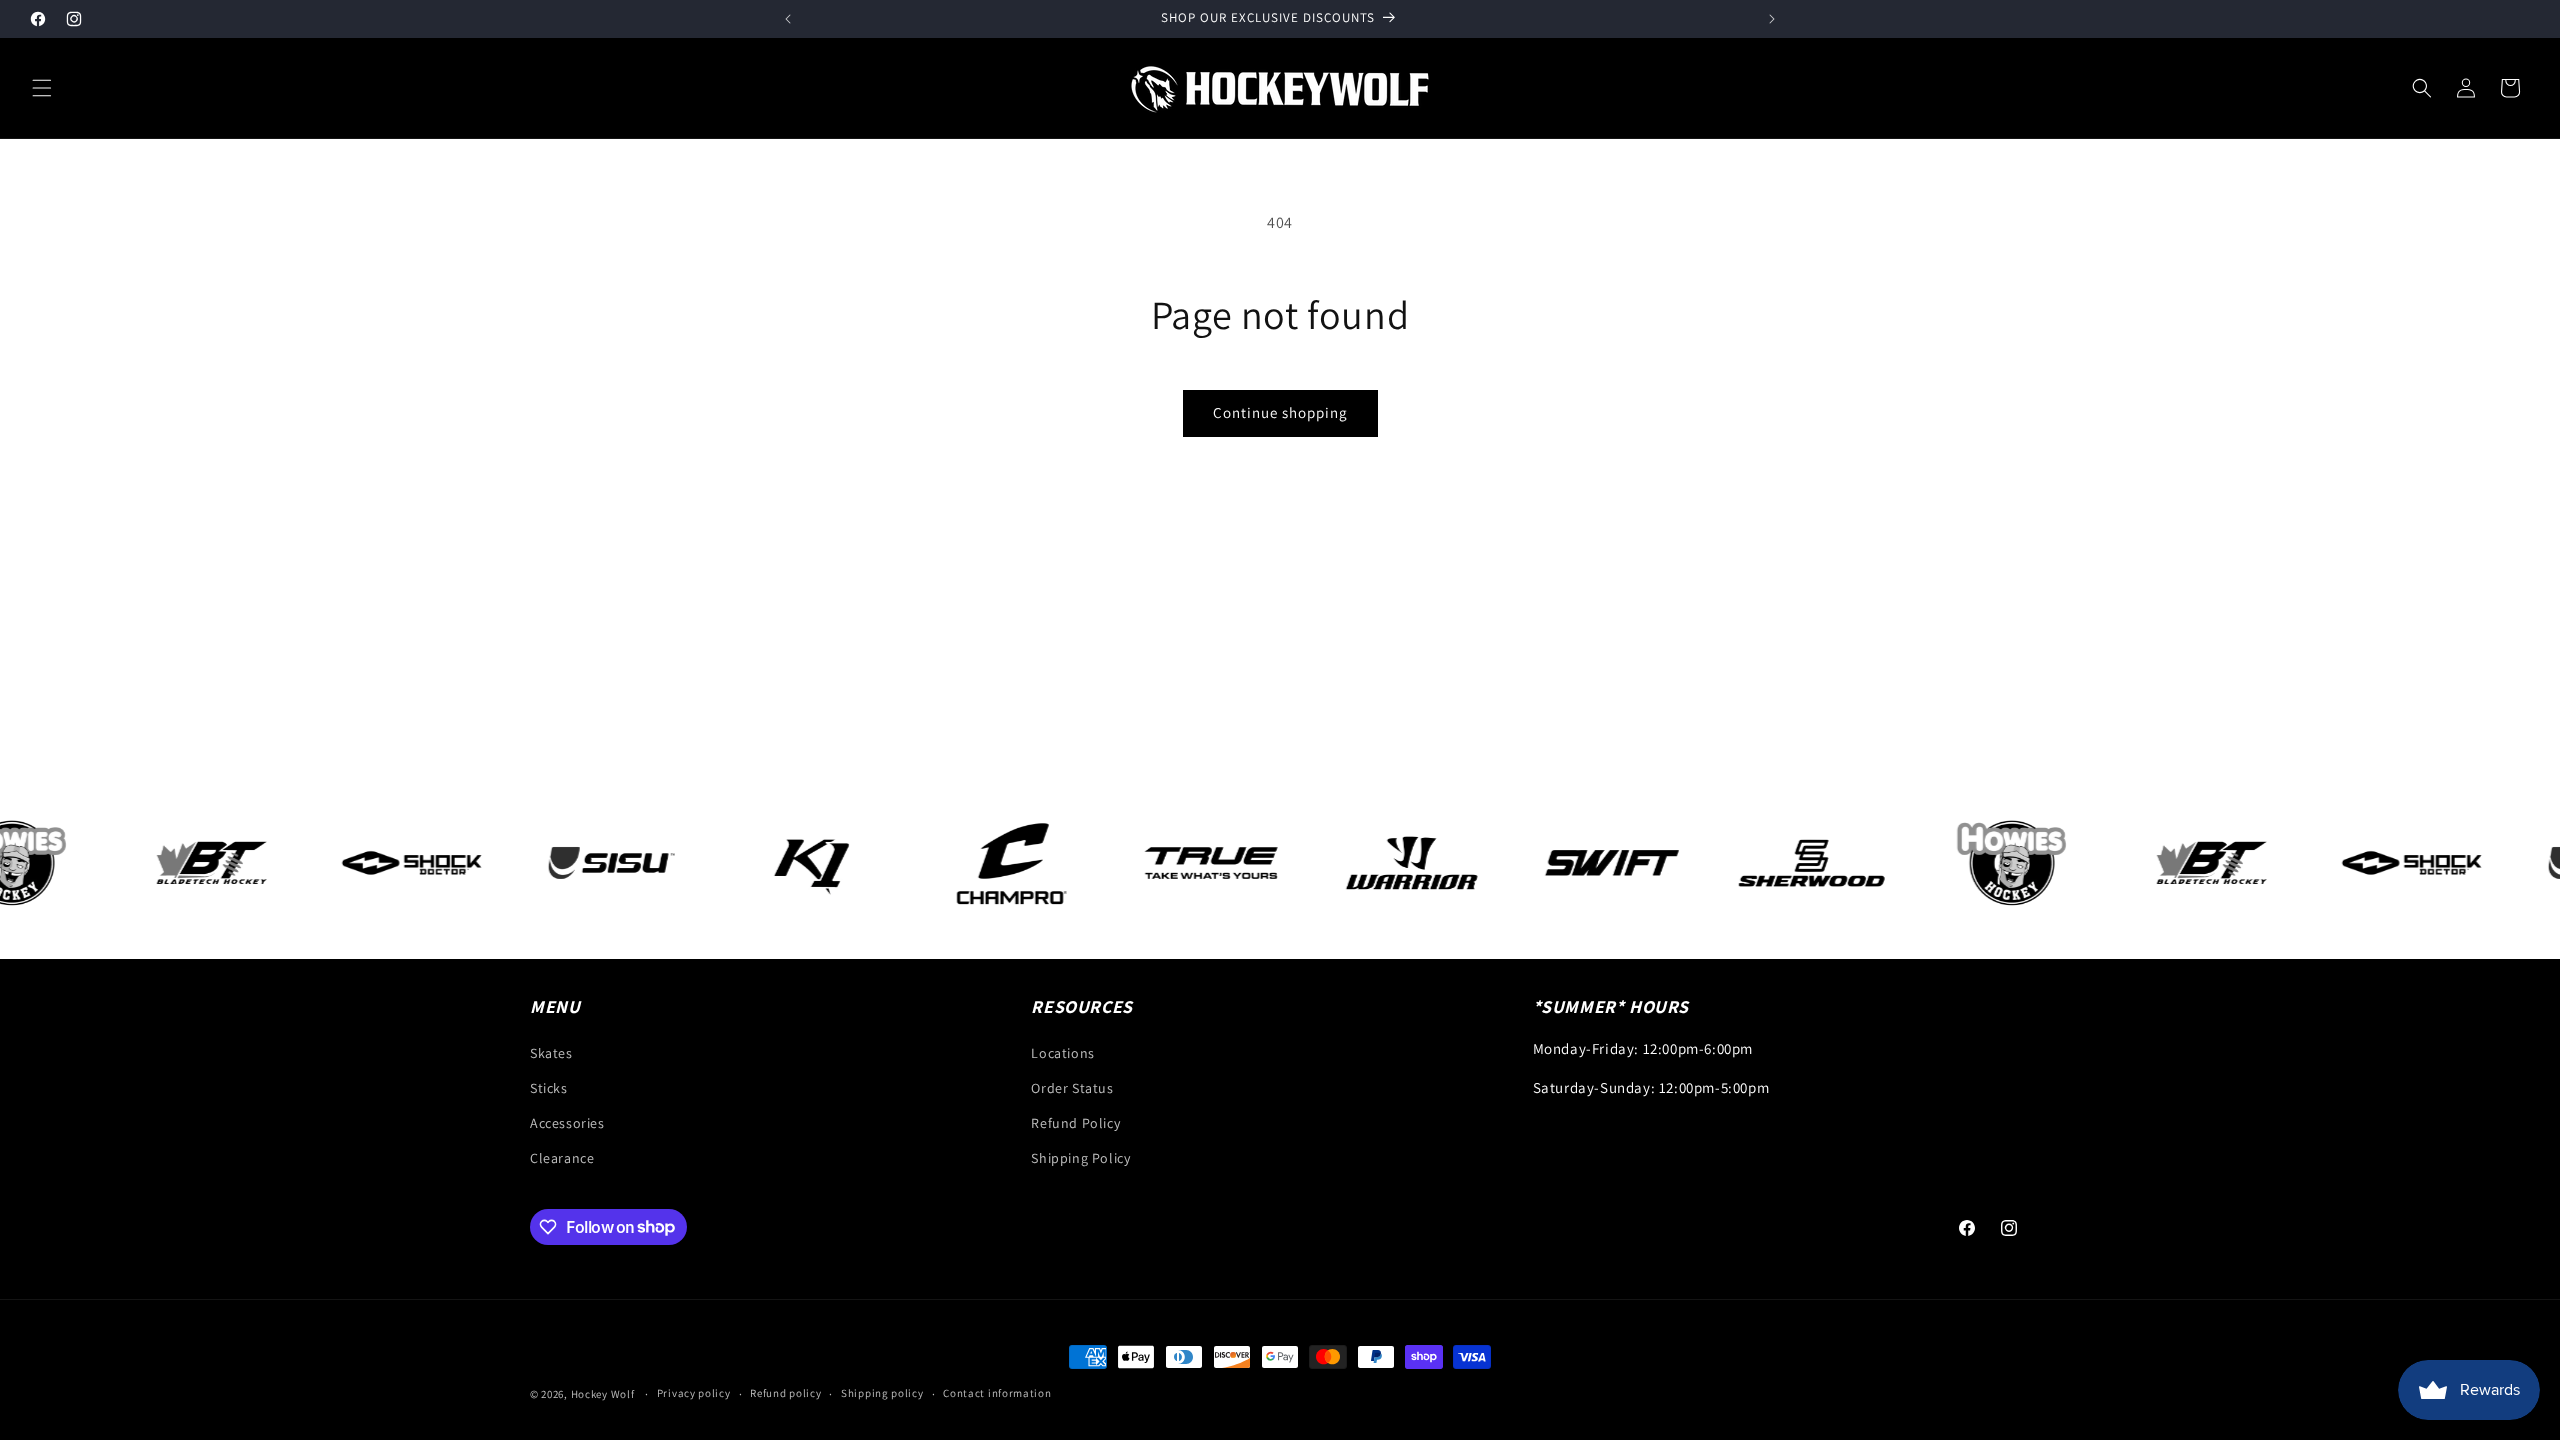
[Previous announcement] (788, 19)
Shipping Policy (1080, 1158)
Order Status (1072, 1088)
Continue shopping (1280, 412)
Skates (551, 1053)
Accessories (567, 1123)
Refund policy (785, 1393)
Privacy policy (694, 1393)
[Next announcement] (1772, 19)
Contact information (997, 1393)
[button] (42, 88)
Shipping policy (882, 1393)
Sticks (549, 1088)
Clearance (562, 1158)
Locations (1062, 1053)
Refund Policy (1075, 1123)
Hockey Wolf (603, 1394)
